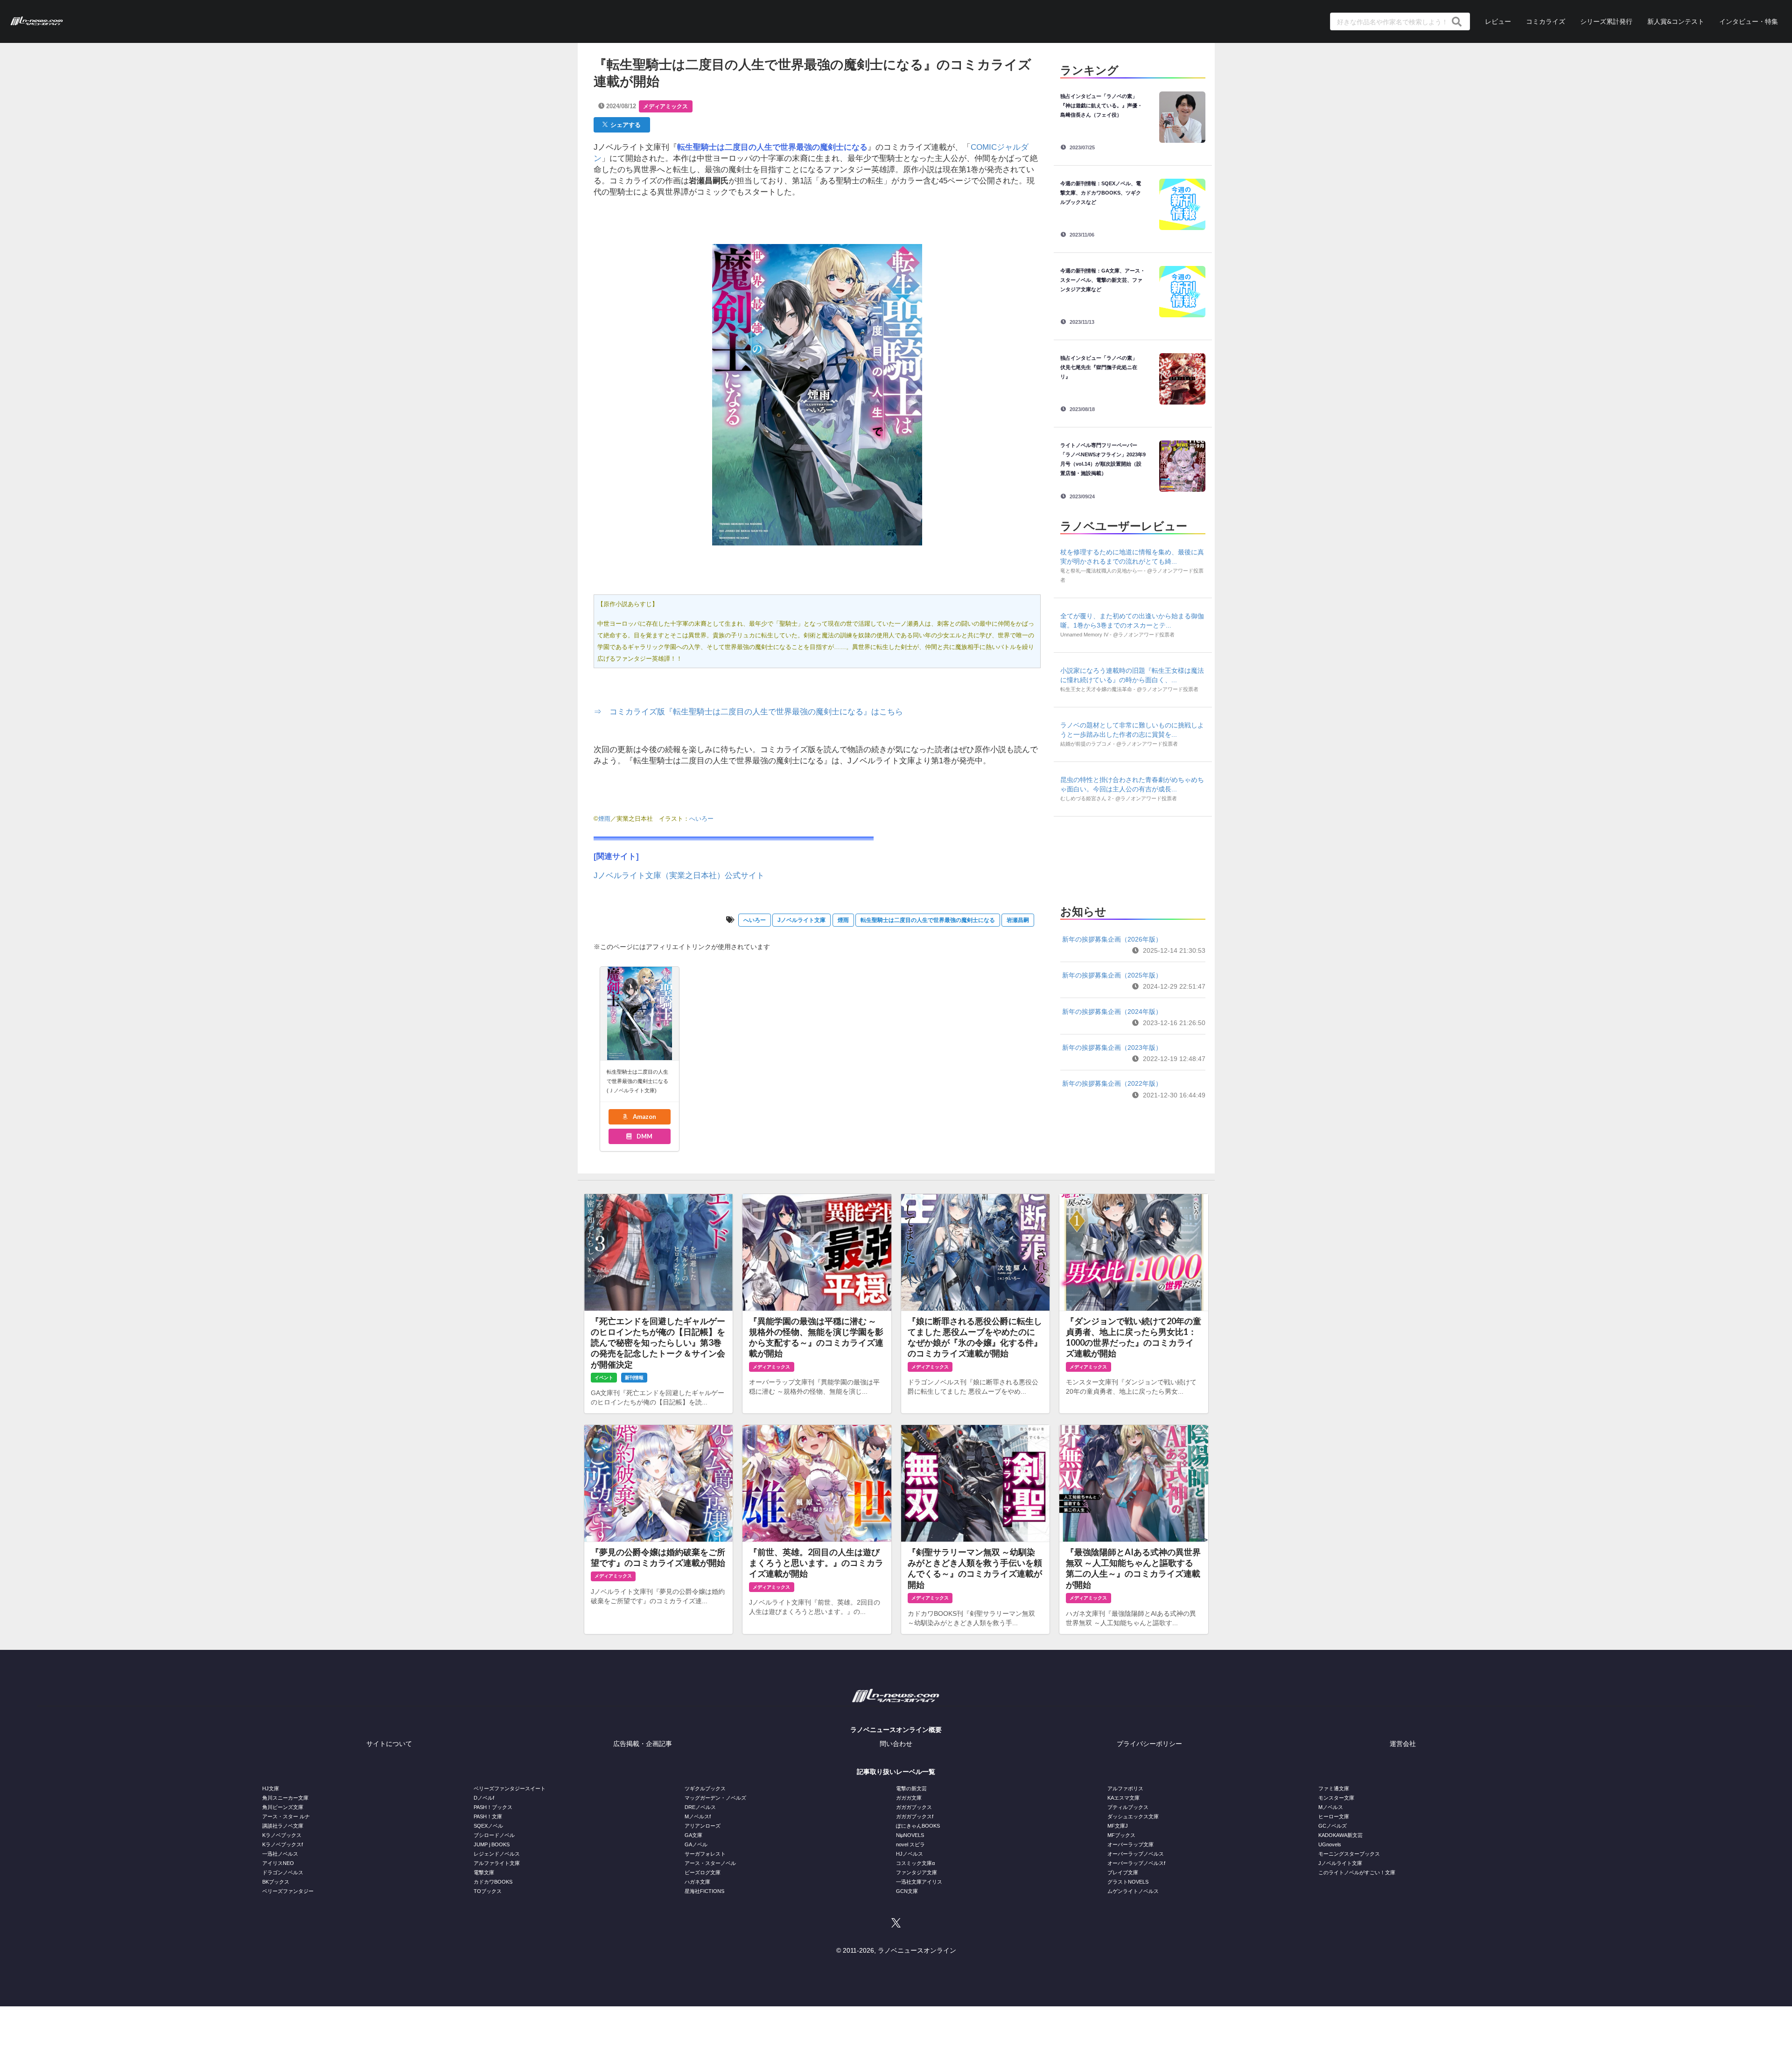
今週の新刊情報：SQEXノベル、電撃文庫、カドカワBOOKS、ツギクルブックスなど (1101, 193)
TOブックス (488, 1891)
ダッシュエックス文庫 (1133, 1816)
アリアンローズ (703, 1826)
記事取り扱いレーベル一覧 (896, 1772)
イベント (604, 1378)
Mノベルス (1331, 1807)
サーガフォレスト (705, 1854)
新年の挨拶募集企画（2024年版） (1112, 1012)
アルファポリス (1125, 1788)
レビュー (1498, 21)
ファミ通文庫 (1334, 1788)
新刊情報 (634, 1378)
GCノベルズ (1333, 1826)
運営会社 (1403, 1744)
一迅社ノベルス (280, 1854)
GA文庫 (693, 1835)
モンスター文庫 (1336, 1798)
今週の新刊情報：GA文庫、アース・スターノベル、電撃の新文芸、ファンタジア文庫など (1103, 280)
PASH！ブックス (493, 1807)
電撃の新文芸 (911, 1788)
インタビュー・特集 (1749, 21)
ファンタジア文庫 (917, 1872)
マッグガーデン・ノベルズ (715, 1798)
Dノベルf (484, 1798)
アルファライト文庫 (497, 1863)
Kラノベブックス (282, 1835)
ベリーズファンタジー (288, 1891)
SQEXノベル (488, 1826)
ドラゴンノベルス (283, 1872)
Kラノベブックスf (283, 1844)
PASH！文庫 (488, 1816)
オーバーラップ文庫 (1130, 1844)
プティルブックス (1128, 1807)
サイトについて (389, 1744)
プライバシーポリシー (1149, 1744)
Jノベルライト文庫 (801, 920)
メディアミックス (665, 106)
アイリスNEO (278, 1863)
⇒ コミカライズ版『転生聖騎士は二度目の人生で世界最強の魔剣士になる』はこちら (748, 712)
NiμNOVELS (910, 1835)
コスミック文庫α (915, 1863)
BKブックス (276, 1882)
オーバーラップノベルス (1136, 1854)
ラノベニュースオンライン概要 (896, 1730)
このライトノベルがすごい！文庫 (1357, 1872)
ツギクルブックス (705, 1788)
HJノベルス (910, 1854)
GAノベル (696, 1844)
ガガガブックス (914, 1807)
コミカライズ (1546, 21)
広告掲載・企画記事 (643, 1744)
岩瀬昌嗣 (1018, 920)
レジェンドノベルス (497, 1854)
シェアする (624, 125)
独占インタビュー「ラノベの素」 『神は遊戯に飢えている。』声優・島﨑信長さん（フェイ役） (1101, 105)
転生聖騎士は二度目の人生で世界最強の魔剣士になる (928, 920)
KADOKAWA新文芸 (1340, 1835)
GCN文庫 (907, 1891)
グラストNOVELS (1128, 1882)
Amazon (644, 1117)
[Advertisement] (1133, 858)
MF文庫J (1118, 1826)
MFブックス (1121, 1835)
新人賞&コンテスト (1676, 21)
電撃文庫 (484, 1872)
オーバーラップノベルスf (1136, 1863)
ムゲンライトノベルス (1133, 1891)
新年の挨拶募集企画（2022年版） (1112, 1083)
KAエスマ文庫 (1123, 1798)
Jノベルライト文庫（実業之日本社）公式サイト (679, 876)
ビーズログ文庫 (703, 1872)
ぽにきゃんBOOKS (918, 1826)
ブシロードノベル (494, 1835)
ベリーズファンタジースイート (510, 1788)
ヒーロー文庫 (1334, 1816)
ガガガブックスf (915, 1816)
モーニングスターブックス (1349, 1854)
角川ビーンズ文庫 (283, 1807)
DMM (644, 1136)
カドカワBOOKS (493, 1882)
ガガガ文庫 (909, 1798)
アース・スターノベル (710, 1863)
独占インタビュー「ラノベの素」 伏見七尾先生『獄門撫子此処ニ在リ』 (1101, 367)
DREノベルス (700, 1807)
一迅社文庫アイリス (919, 1882)
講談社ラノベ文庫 (283, 1826)
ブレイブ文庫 (1123, 1872)
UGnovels (1330, 1844)
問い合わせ (896, 1744)
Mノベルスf (698, 1816)
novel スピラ (910, 1844)
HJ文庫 (271, 1788)
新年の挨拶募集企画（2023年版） (1112, 1047)
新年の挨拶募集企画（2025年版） (1112, 975)
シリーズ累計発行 (1606, 21)
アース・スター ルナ (286, 1816)
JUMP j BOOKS (492, 1844)
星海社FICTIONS (704, 1891)
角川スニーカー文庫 (285, 1798)
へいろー (701, 819)
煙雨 (604, 819)
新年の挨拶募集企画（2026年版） (1112, 939)
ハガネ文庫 (697, 1882)
